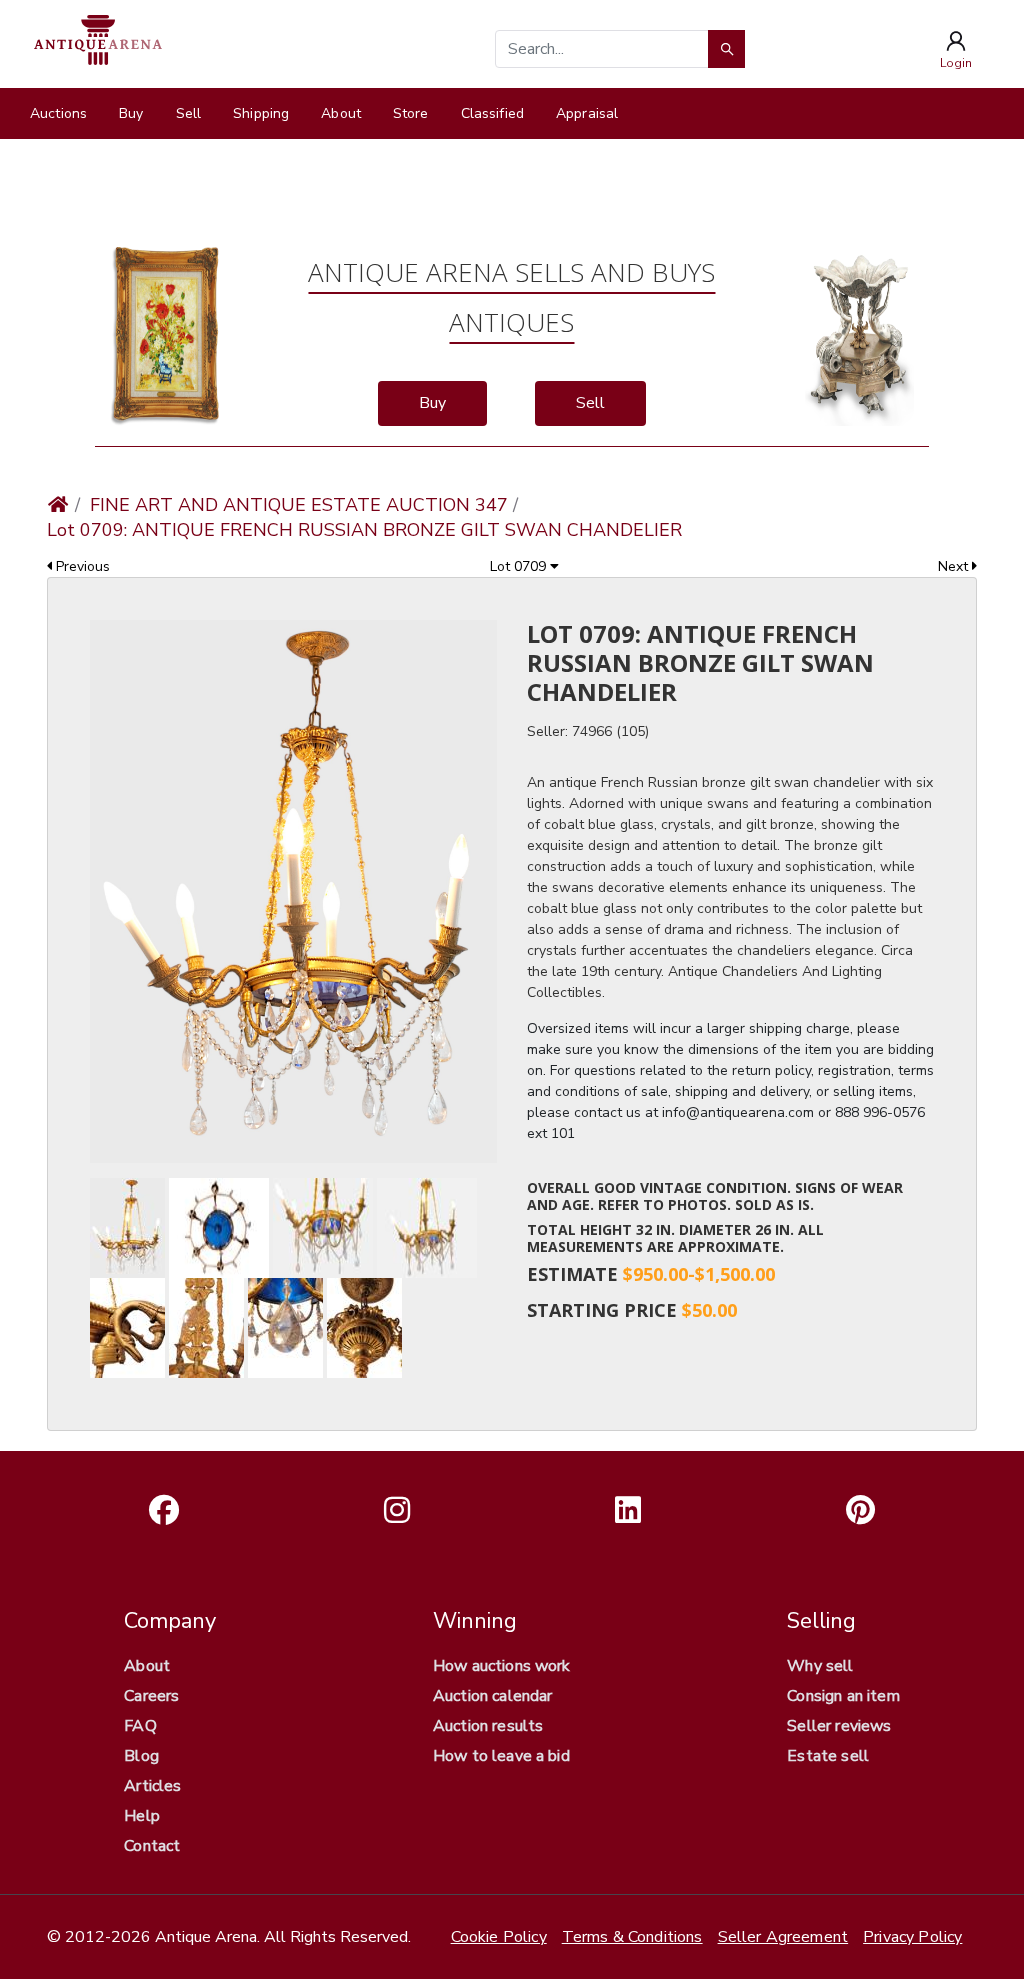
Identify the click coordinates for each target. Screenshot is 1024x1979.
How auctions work (502, 1666)
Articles (152, 1786)
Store (411, 113)
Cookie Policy (499, 1937)
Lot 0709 (520, 566)
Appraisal (587, 113)
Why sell (820, 1666)
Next (955, 566)
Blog (141, 1756)
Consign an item (843, 1696)
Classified (492, 113)
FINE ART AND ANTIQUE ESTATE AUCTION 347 (299, 505)
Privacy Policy (912, 1937)
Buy (131, 113)
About (341, 113)
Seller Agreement (783, 1937)
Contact (152, 1846)
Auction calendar (493, 1696)
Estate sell (828, 1756)
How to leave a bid (501, 1756)
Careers (151, 1696)
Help (142, 1816)
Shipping (261, 113)
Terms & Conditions (632, 1937)
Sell (189, 113)
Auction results (488, 1726)
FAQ (140, 1726)
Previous (81, 566)
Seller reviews (839, 1726)
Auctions (58, 113)
